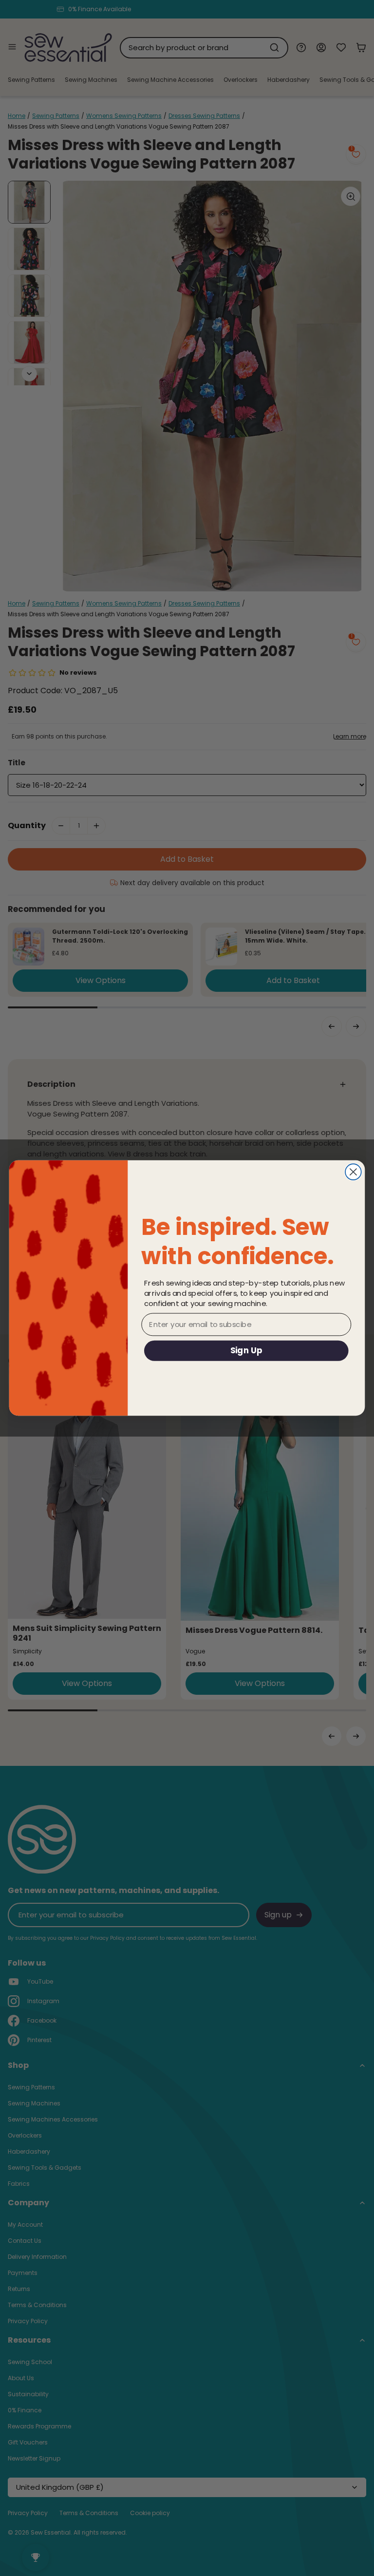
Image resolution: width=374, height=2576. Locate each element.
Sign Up (246, 1350)
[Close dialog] (353, 1172)
